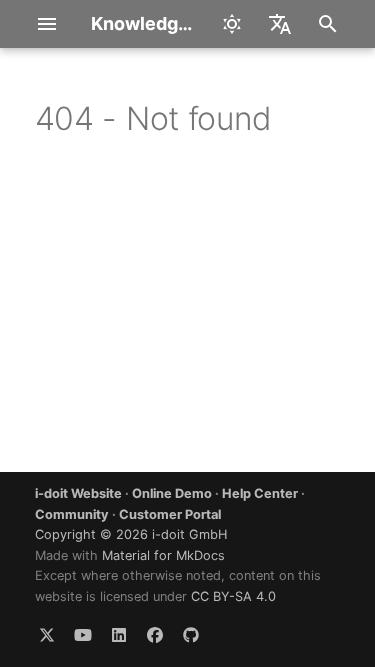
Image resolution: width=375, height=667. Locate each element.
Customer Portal (170, 514)
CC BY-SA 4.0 (233, 596)
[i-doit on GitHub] (191, 635)
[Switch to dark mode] (232, 24)
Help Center (260, 493)
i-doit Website (78, 493)
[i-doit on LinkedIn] (119, 635)
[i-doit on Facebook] (155, 635)
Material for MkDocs (163, 555)
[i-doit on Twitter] (47, 635)
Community (72, 514)
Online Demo (172, 493)
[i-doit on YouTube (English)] (83, 635)
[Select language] (280, 24)
